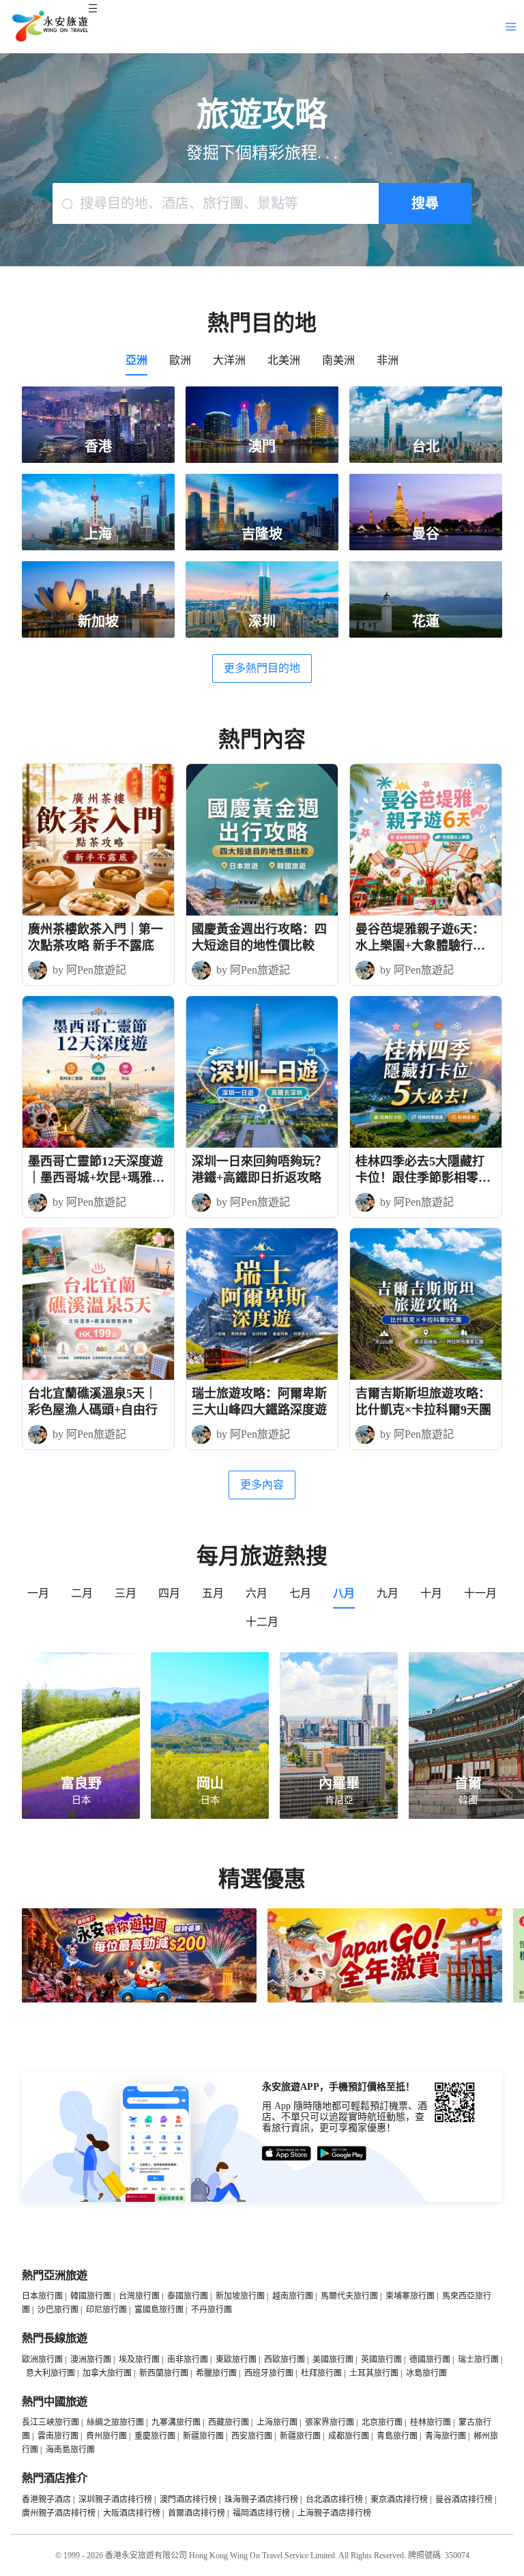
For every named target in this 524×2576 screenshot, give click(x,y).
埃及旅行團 (139, 2360)
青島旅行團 (397, 2436)
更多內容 (262, 1485)
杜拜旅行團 (321, 2373)
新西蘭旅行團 (164, 2373)
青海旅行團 (446, 2436)
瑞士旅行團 (478, 2360)
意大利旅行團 (50, 2373)
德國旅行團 (430, 2360)
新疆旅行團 (203, 2436)
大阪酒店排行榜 (132, 2513)
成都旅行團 (349, 2436)
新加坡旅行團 (240, 2296)
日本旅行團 (42, 2296)
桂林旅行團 (431, 2422)
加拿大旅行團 (107, 2373)
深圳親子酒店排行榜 (115, 2500)
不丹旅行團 (212, 2310)
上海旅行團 (277, 2422)
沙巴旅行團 (58, 2310)
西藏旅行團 (229, 2422)
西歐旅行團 (285, 2360)
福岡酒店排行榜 (261, 2513)
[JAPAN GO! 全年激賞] (385, 2000)
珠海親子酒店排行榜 (261, 2500)
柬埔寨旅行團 (410, 2296)
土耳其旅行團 (374, 2373)
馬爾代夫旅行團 (349, 2296)
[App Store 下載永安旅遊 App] (287, 2154)
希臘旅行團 (216, 2373)
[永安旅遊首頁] (49, 27)
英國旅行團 (381, 2360)
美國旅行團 (333, 2360)
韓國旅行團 (91, 2296)
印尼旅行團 (106, 2310)
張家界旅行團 (330, 2422)
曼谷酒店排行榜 (464, 2500)
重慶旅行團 (155, 2436)
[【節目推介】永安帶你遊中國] (139, 2000)
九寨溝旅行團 (176, 2422)
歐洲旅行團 (42, 2360)
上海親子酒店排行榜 (334, 2513)
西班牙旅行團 (269, 2373)
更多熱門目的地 (262, 668)
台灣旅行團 (139, 2296)
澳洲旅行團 (91, 2360)
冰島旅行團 (426, 2373)
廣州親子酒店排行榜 (59, 2513)
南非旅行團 (188, 2360)
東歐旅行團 (236, 2360)
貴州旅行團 (106, 2436)
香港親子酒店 (46, 2500)
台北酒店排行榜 (334, 2500)
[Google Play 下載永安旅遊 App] (342, 2154)
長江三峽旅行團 (50, 2422)
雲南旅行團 (58, 2436)
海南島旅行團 (70, 2450)
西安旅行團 (252, 2436)
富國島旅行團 (159, 2310)
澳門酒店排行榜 (188, 2500)
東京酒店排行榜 (399, 2500)
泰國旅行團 (188, 2296)
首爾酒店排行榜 (196, 2513)
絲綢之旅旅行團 (115, 2422)
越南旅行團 (293, 2296)
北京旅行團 (382, 2422)
